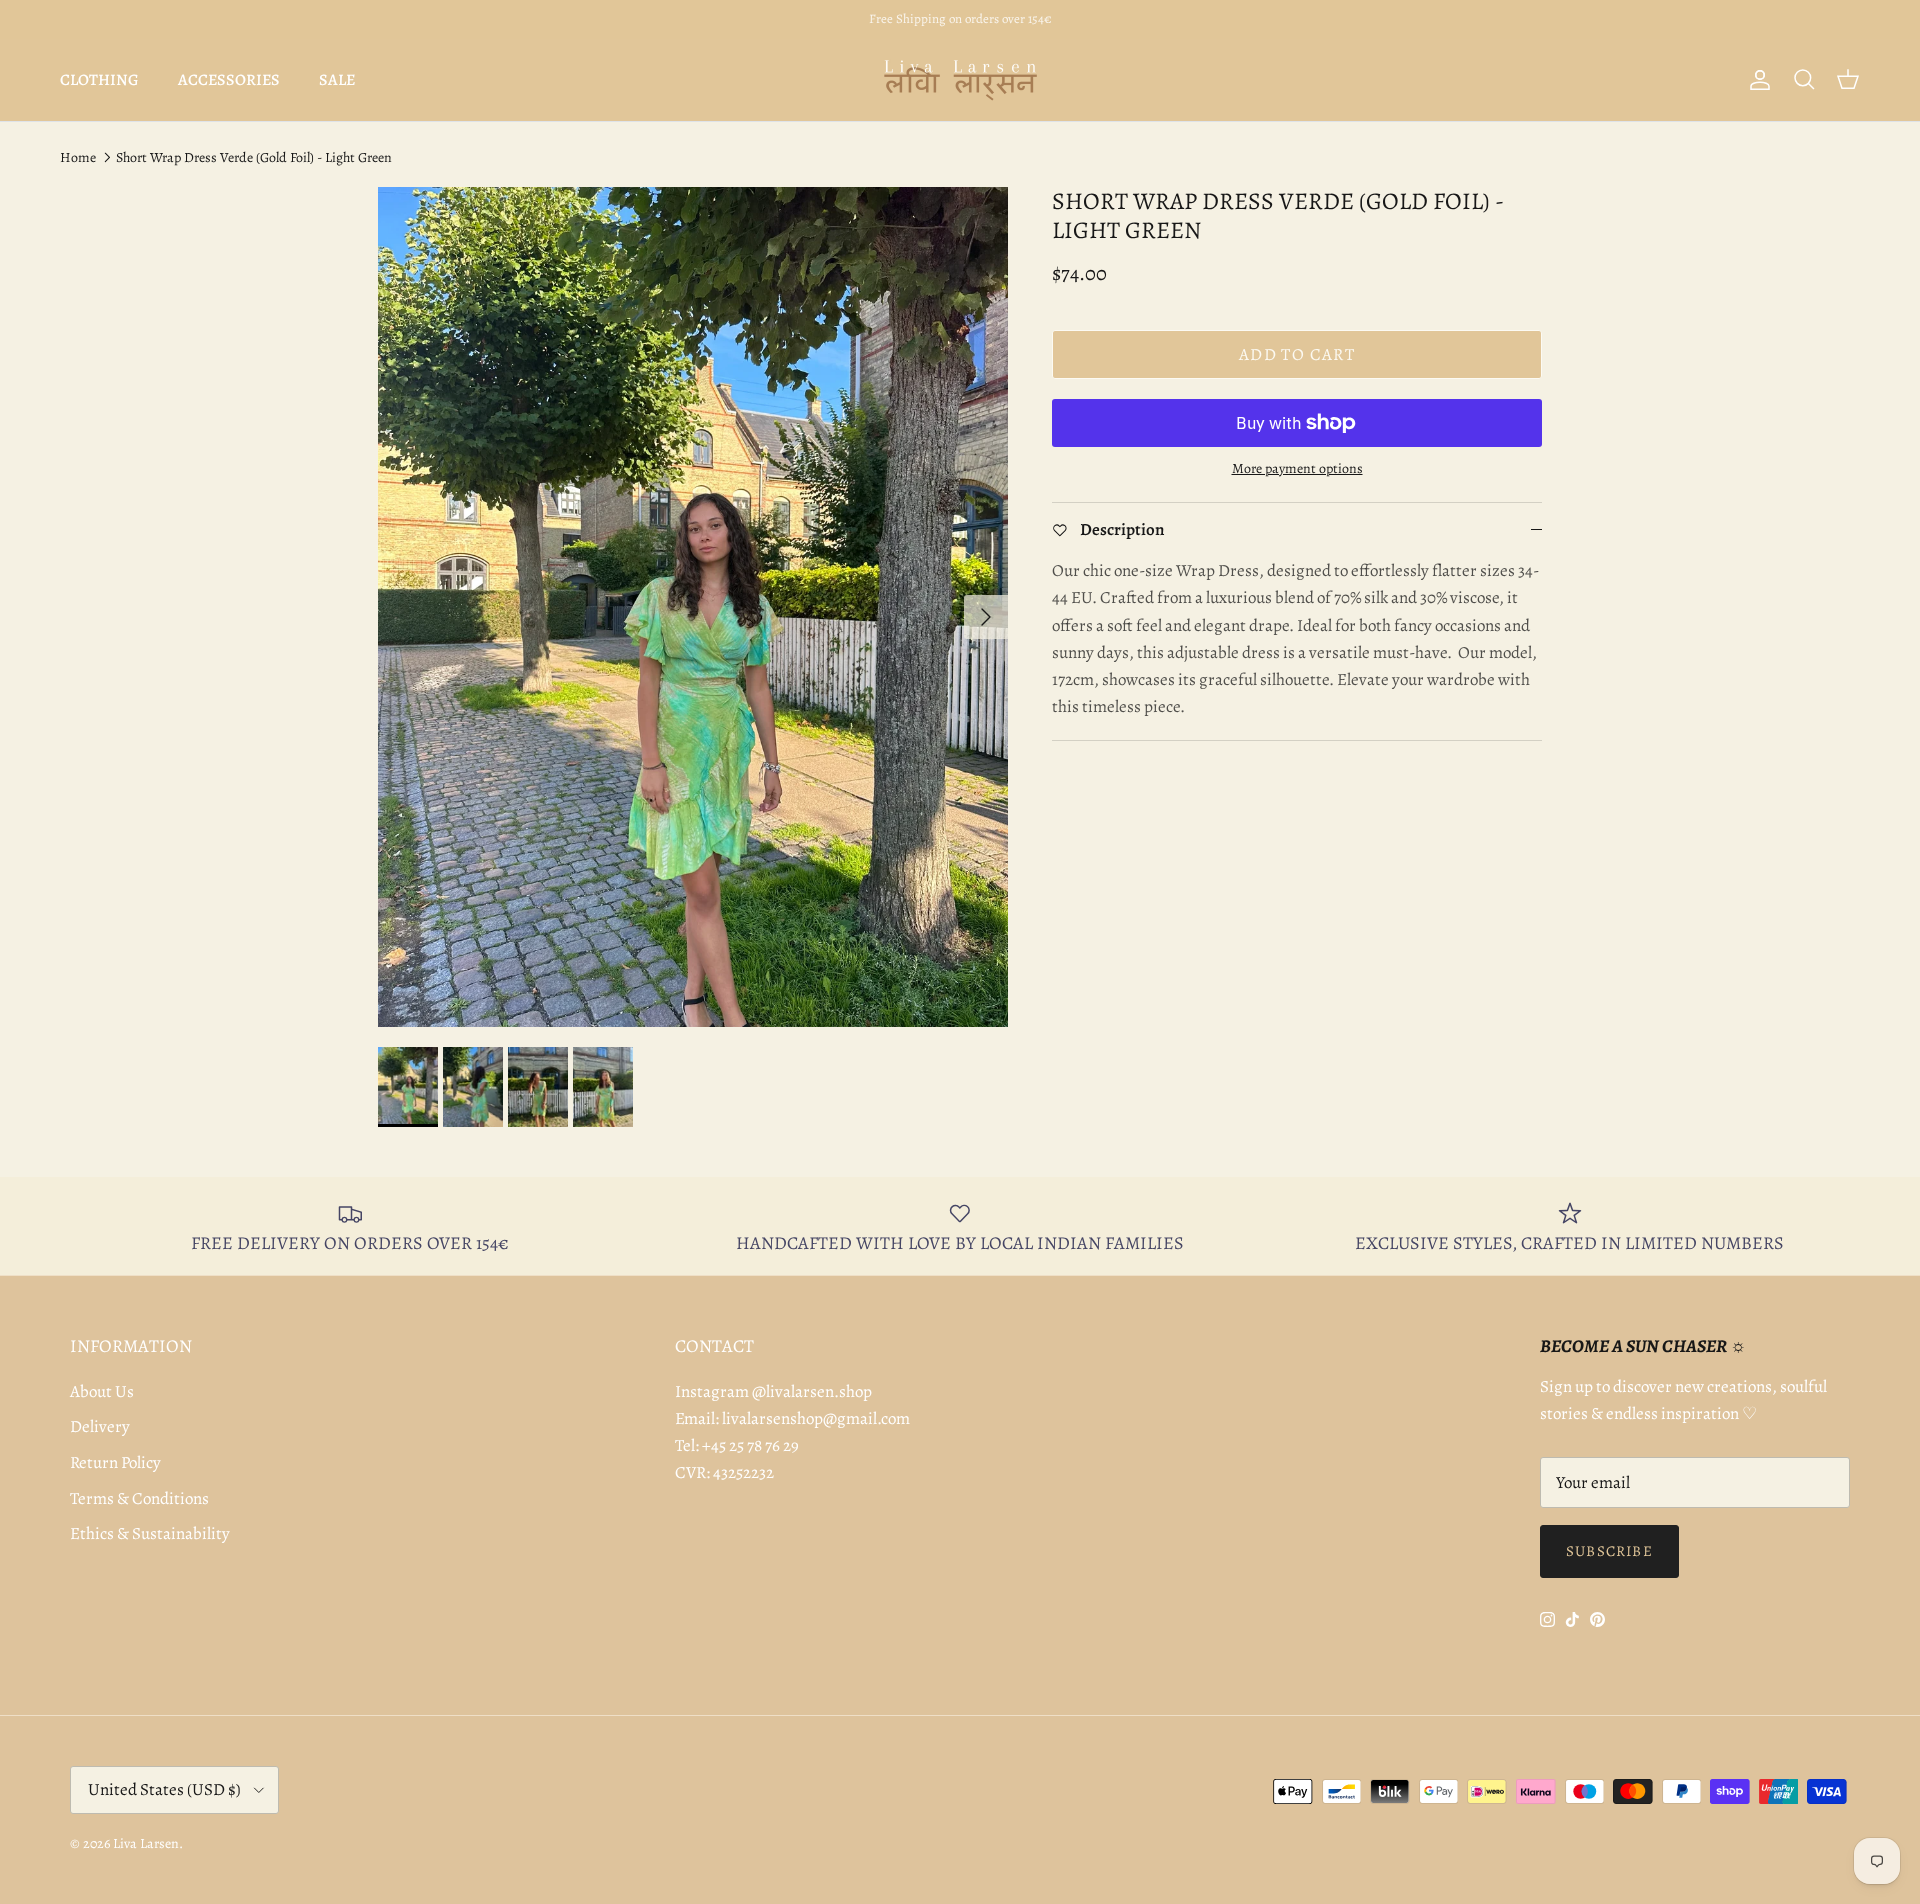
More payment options (1297, 469)
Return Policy (115, 1462)
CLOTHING (99, 80)
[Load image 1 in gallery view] (693, 607)
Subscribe (1609, 1551)
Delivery (100, 1426)
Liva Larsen (146, 1843)
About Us (102, 1391)
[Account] (1756, 80)
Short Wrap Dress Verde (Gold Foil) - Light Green (254, 157)
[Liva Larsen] (960, 80)
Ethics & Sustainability (150, 1533)
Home (78, 157)
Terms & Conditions (139, 1498)
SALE (337, 80)
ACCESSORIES (229, 80)
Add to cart (1297, 354)
